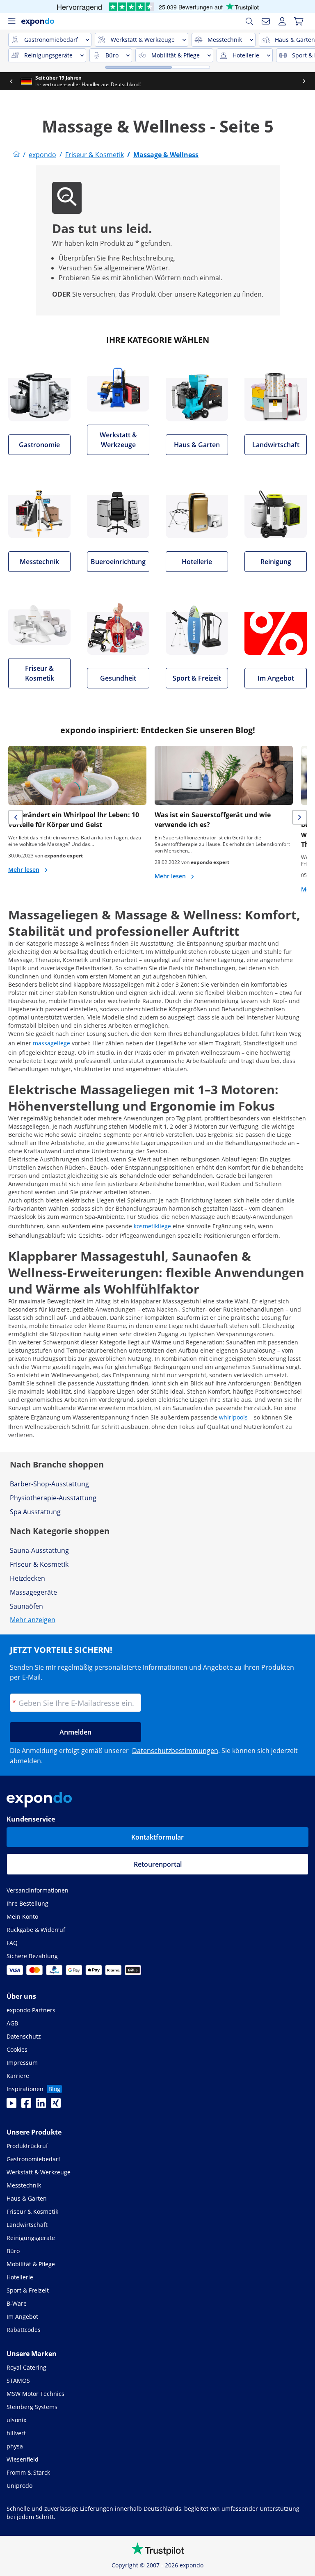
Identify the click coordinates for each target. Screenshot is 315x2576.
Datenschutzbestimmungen (175, 1751)
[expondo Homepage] (16, 155)
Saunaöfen (26, 1606)
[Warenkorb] (299, 21)
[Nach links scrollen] (11, 81)
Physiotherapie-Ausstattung (53, 1498)
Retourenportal (158, 1864)
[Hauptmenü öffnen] (11, 21)
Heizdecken (27, 1578)
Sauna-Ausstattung (39, 1550)
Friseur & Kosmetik (39, 1564)
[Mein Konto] (282, 21)
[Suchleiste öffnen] (249, 21)
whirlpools (233, 1417)
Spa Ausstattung (35, 1512)
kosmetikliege (152, 1226)
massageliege (51, 1043)
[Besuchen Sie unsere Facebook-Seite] (26, 2105)
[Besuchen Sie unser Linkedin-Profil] (41, 2105)
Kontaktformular (157, 1837)
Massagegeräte (33, 1592)
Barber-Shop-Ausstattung (49, 1484)
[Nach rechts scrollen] (304, 81)
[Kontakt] (266, 21)
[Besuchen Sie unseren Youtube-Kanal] (11, 2105)
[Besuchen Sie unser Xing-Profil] (56, 2105)
